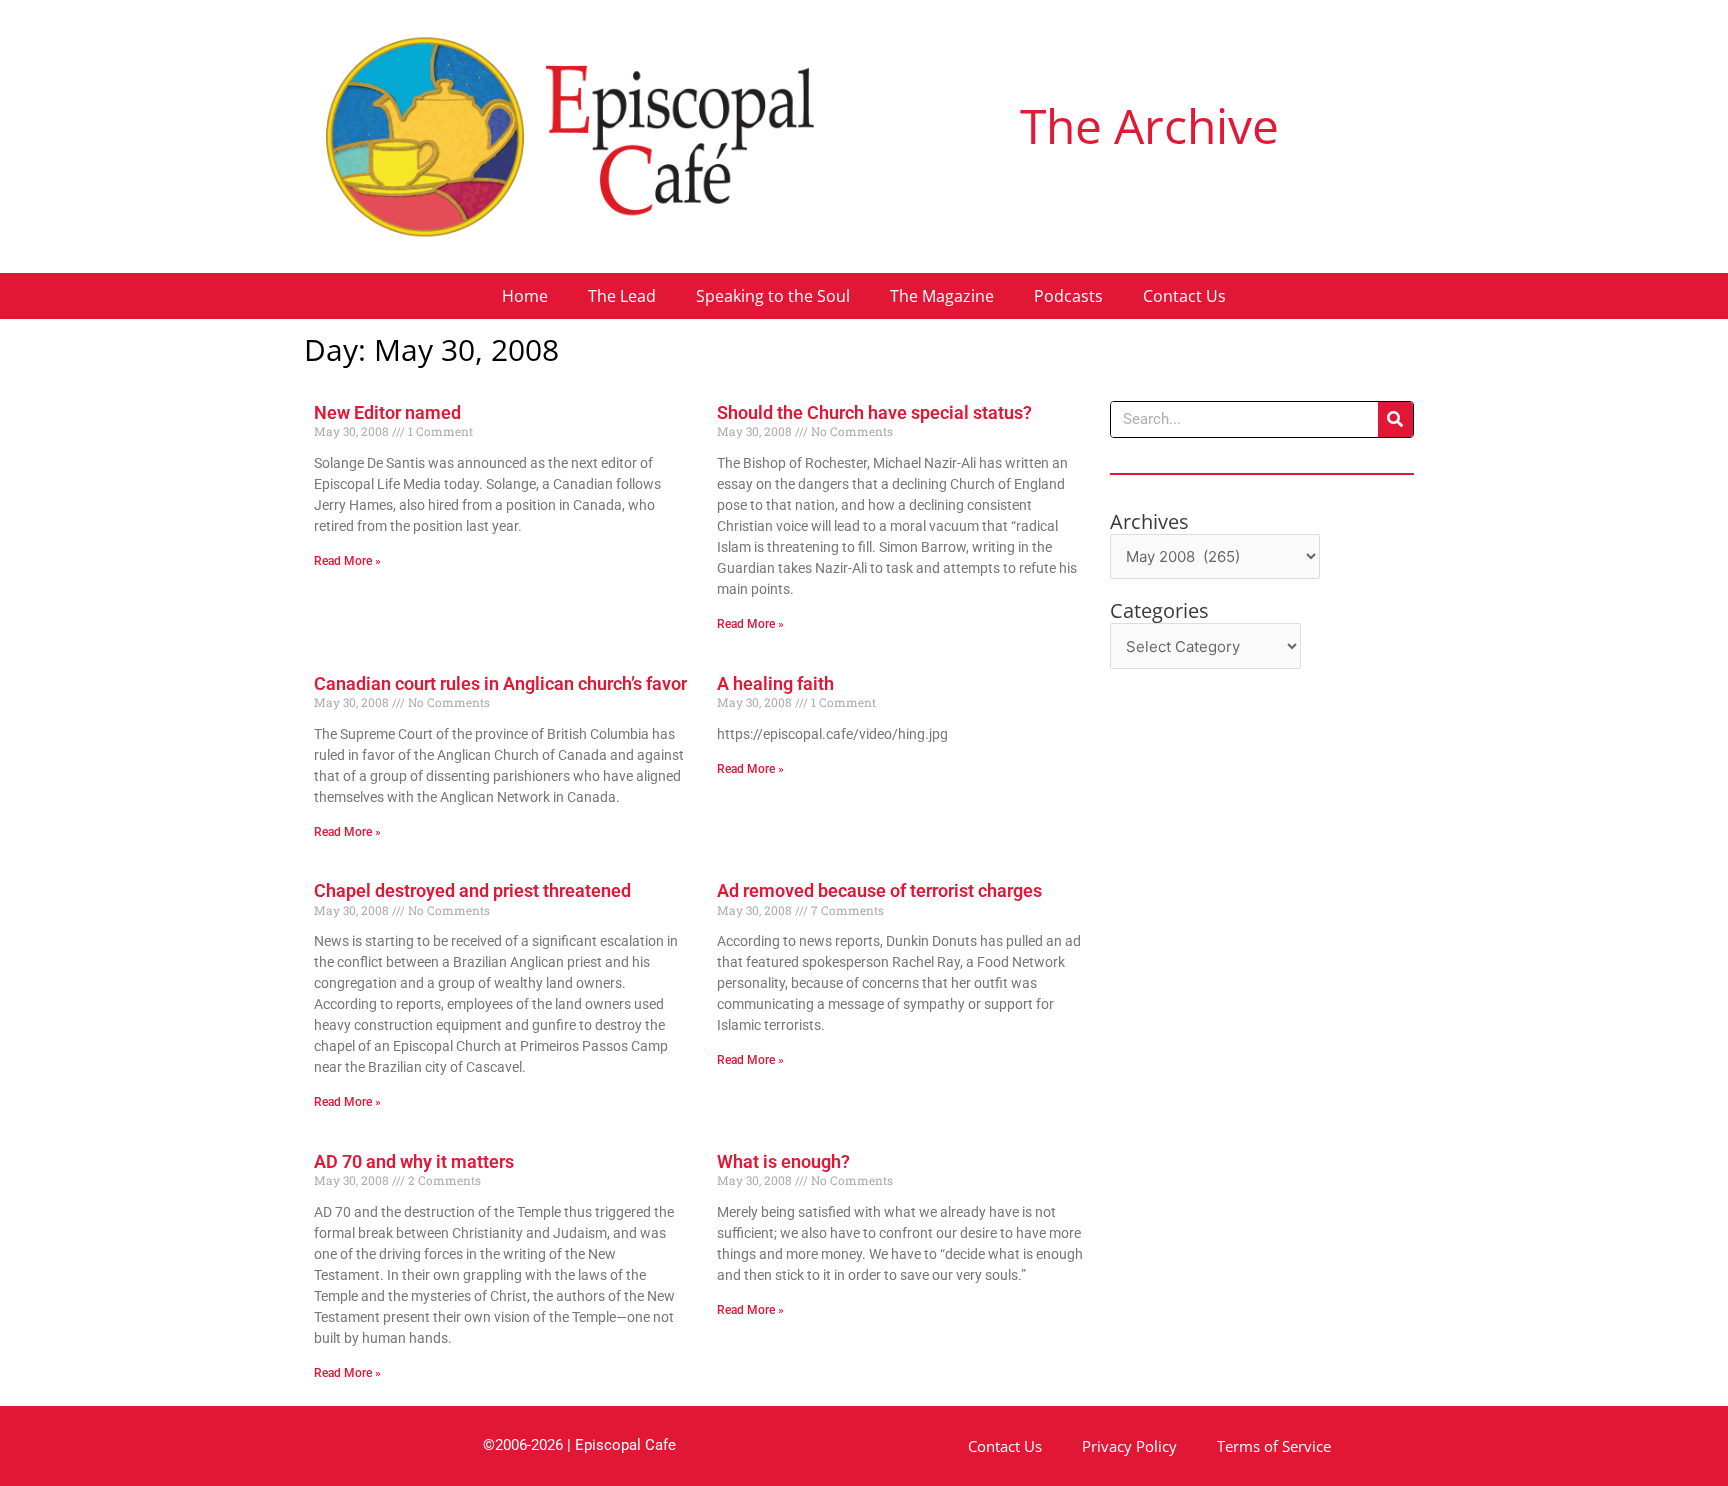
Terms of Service (1274, 1446)
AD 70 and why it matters (414, 1161)
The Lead (622, 296)
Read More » (347, 561)
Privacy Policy (1129, 1446)
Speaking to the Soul (773, 296)
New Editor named (387, 412)
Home (525, 296)
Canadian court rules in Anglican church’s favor (500, 683)
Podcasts (1068, 296)
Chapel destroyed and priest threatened (472, 890)
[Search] (1395, 419)
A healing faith (775, 683)
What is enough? (783, 1161)
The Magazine (942, 296)
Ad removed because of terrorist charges (879, 890)
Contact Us (1184, 296)
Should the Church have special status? (874, 412)
